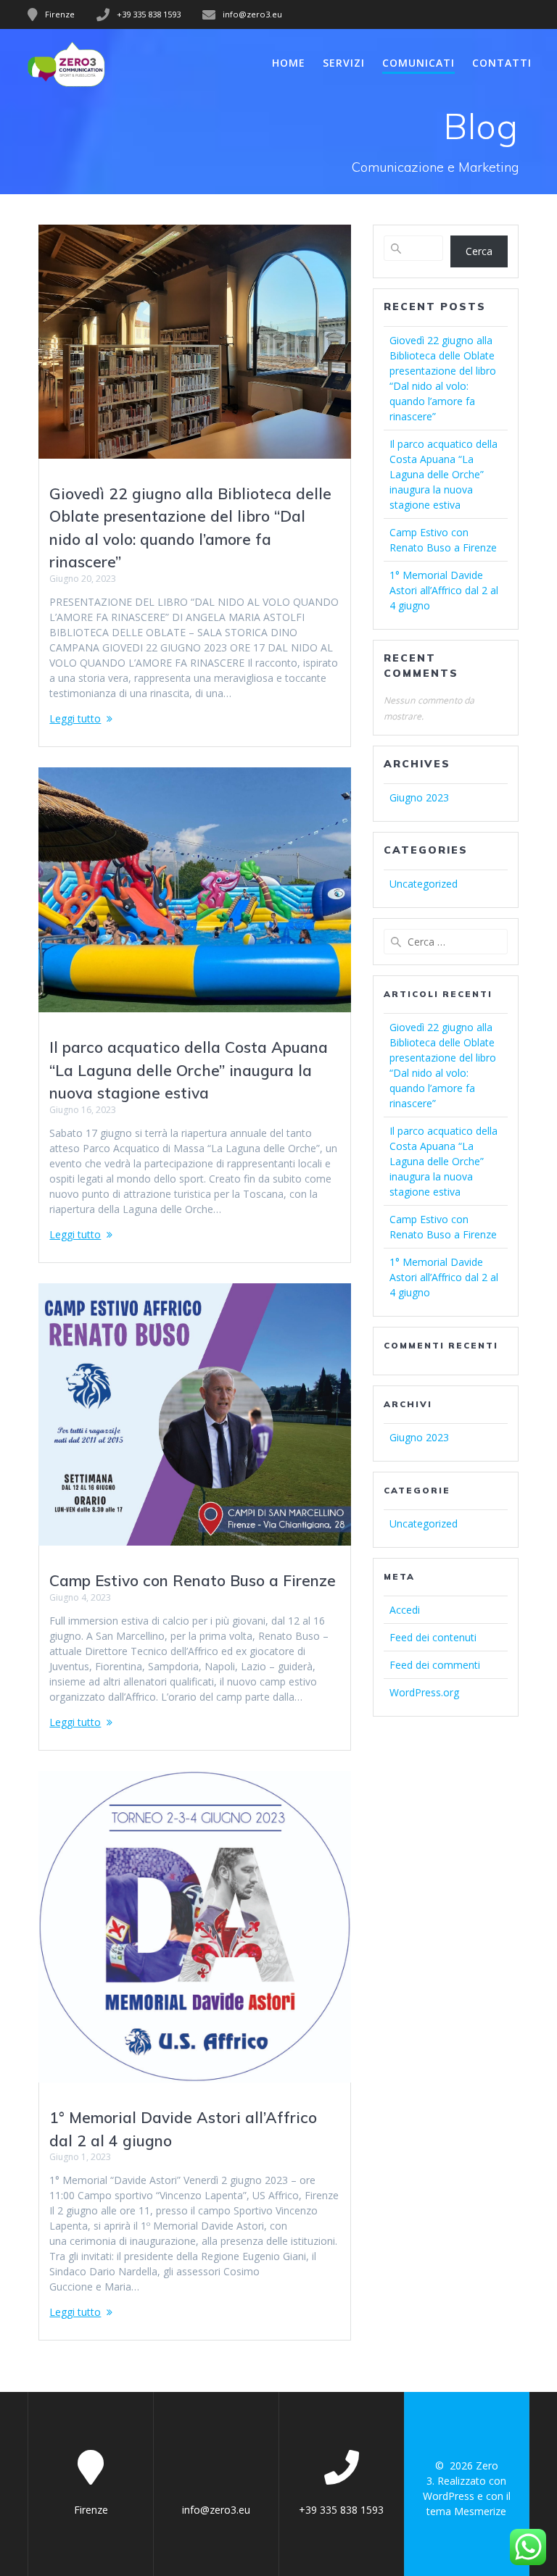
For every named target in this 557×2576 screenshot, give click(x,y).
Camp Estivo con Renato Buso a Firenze (193, 1580)
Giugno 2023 (419, 797)
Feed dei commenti (435, 1665)
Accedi (405, 1610)
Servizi (344, 63)
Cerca (479, 251)
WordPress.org (424, 1692)
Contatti (502, 63)
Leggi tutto (75, 718)
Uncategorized (424, 884)
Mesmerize (480, 2511)
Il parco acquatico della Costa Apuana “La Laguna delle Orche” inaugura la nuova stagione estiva (189, 1070)
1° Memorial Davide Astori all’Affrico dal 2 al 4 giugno (444, 590)
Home (289, 63)
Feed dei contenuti (433, 1637)
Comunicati (418, 63)
